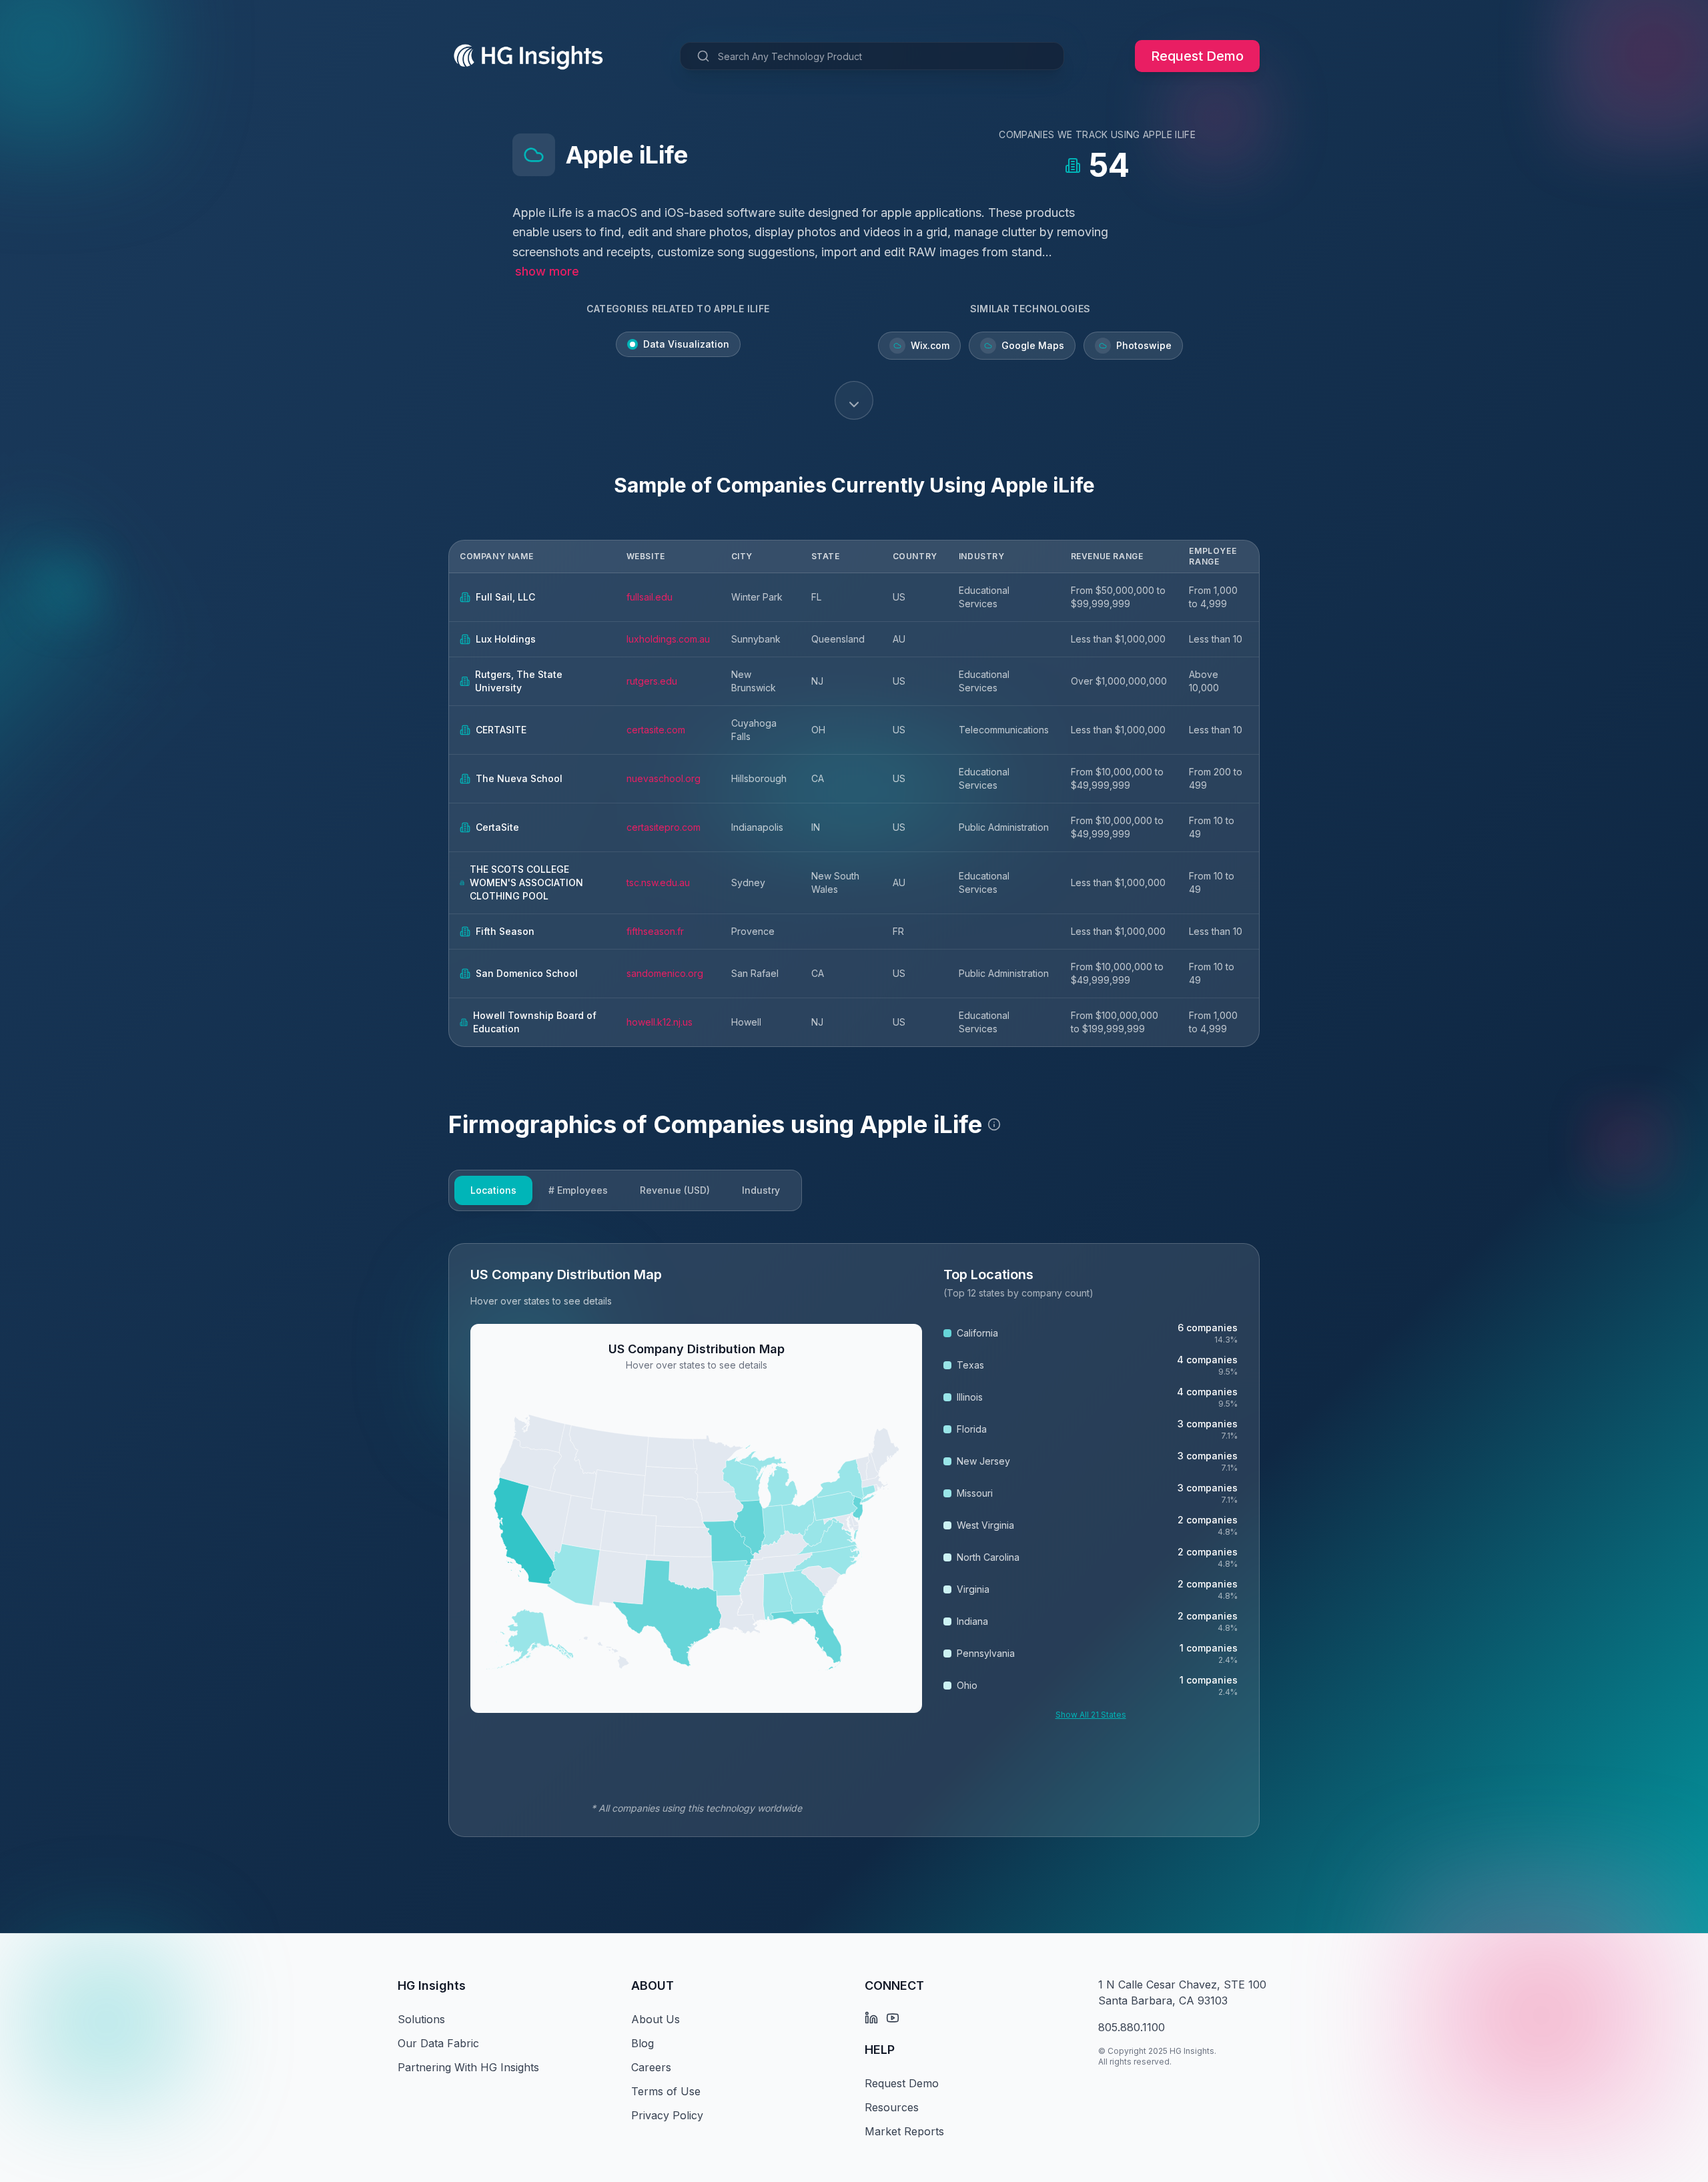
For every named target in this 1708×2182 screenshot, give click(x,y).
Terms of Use (666, 2091)
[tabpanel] (854, 1540)
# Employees (578, 1190)
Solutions (421, 2019)
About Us (656, 2019)
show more (547, 271)
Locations (493, 1190)
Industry (761, 1190)
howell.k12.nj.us (660, 1022)
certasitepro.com (664, 827)
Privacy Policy (667, 2115)
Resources (892, 2107)
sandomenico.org (665, 973)
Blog (643, 2043)
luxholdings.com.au (668, 639)
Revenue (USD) (675, 1190)
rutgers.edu (652, 681)
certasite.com (656, 730)
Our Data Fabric (438, 2043)
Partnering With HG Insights (468, 2067)
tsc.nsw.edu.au (658, 882)
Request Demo (1197, 56)
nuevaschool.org (664, 778)
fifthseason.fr (655, 931)
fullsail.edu (650, 597)
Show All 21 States (1091, 1715)
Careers (651, 2067)
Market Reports (904, 2131)
